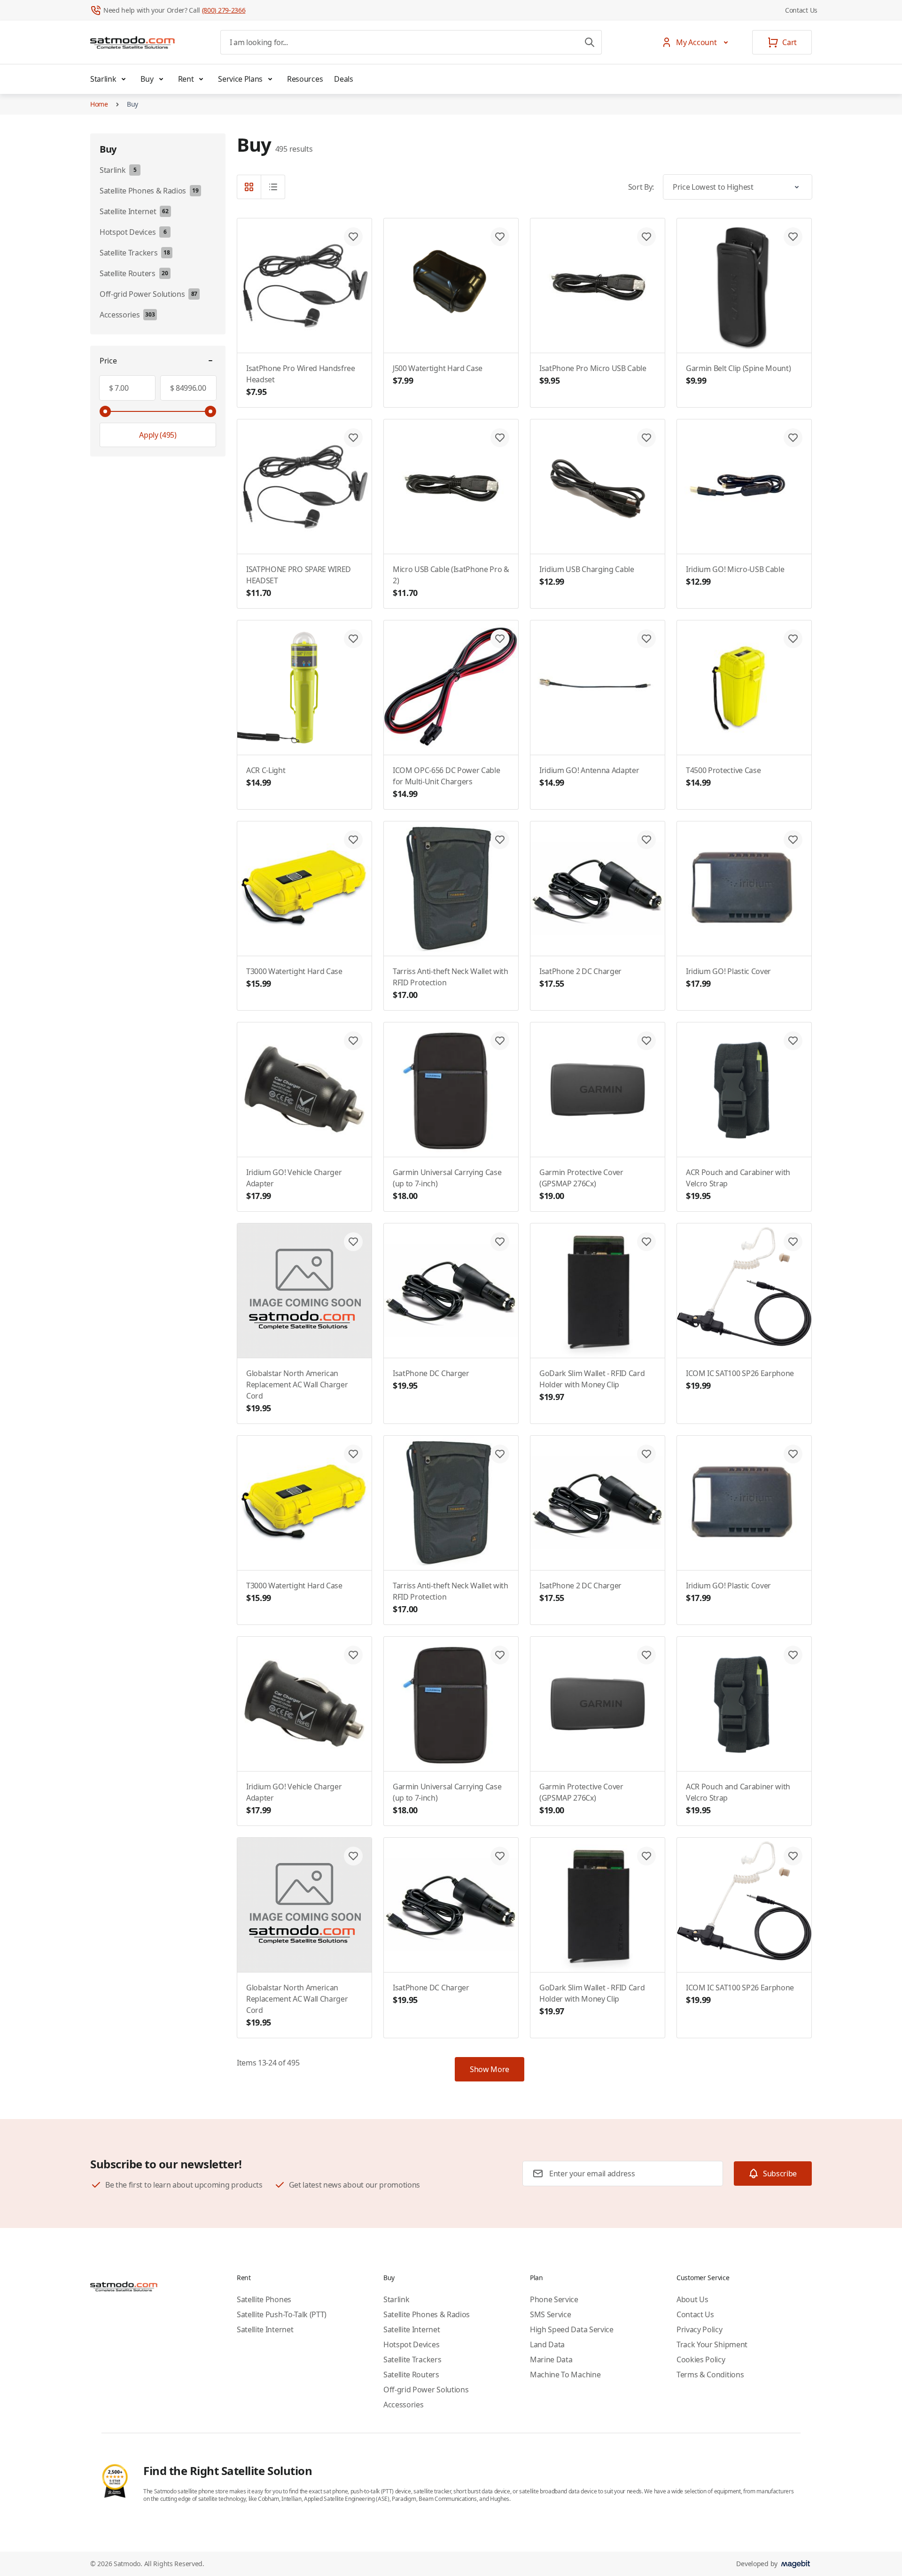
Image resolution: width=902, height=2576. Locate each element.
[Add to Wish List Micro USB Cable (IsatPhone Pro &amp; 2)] (500, 438)
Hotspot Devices (411, 2344)
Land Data (547, 2344)
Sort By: (641, 187)
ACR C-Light (266, 777)
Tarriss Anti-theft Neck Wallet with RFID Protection (451, 983)
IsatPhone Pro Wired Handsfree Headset (301, 380)
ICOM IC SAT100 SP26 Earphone (740, 1380)
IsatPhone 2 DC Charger (580, 978)
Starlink (103, 79)
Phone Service (554, 2299)
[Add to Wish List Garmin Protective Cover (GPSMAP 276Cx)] (646, 1041)
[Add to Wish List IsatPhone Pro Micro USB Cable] (646, 237)
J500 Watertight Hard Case (438, 375)
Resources (305, 79)
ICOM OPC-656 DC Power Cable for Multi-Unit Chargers (446, 782)
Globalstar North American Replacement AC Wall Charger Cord (297, 1391)
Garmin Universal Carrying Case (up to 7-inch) (447, 1184)
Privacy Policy (700, 2329)
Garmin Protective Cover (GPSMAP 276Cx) (581, 1184)
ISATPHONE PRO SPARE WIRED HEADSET (299, 581)
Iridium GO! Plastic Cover (728, 978)
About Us (692, 2299)
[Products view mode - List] (273, 187)
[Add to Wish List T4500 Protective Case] (793, 639)
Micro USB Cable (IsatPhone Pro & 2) (451, 581)
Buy (147, 79)
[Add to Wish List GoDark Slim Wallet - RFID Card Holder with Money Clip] (646, 1242)
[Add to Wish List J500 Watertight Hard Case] (500, 237)
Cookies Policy (701, 2359)
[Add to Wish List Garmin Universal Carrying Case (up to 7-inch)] (500, 1041)
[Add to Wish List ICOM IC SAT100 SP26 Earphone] (793, 1242)
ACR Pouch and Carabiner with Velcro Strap (738, 1184)
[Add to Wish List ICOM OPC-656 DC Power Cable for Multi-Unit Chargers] (500, 639)
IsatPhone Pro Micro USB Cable (593, 375)
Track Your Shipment (712, 2344)
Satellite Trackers (412, 2359)
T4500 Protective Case (723, 777)
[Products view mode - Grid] (249, 187)
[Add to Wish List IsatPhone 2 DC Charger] (646, 840)
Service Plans (240, 79)
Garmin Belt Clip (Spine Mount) (738, 375)
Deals (343, 79)
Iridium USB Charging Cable (587, 576)
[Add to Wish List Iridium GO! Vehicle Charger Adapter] (353, 1041)
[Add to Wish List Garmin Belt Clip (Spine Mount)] (793, 237)
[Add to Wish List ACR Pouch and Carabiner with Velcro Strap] (793, 1041)
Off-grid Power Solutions (426, 2390)
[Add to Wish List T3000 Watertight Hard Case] (353, 840)
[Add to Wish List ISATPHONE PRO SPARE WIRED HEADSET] (353, 438)
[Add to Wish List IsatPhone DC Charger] (500, 1242)
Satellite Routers (411, 2375)
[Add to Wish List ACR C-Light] (353, 639)
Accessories (403, 2405)
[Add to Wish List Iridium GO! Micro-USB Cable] (793, 438)
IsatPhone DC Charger (431, 1380)
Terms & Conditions (710, 2375)
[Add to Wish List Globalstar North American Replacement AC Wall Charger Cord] (353, 1242)
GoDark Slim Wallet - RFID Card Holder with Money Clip (592, 1385)
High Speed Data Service (572, 2329)
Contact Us (801, 10)
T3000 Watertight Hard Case (294, 978)
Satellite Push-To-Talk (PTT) (282, 2314)
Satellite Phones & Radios (427, 2314)
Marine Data (551, 2359)
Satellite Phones (264, 2299)
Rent (186, 79)
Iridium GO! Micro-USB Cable (735, 576)
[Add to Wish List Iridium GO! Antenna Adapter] (646, 639)
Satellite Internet (265, 2329)
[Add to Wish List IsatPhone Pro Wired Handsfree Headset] (353, 237)
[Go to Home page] (132, 42)
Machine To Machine (565, 2375)
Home (99, 104)
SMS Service (550, 2314)
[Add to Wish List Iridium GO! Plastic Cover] (793, 840)
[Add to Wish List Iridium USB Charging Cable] (646, 438)
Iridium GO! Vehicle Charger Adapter (294, 1184)
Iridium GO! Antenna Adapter (589, 777)
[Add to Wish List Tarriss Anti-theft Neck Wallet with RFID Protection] (500, 840)
